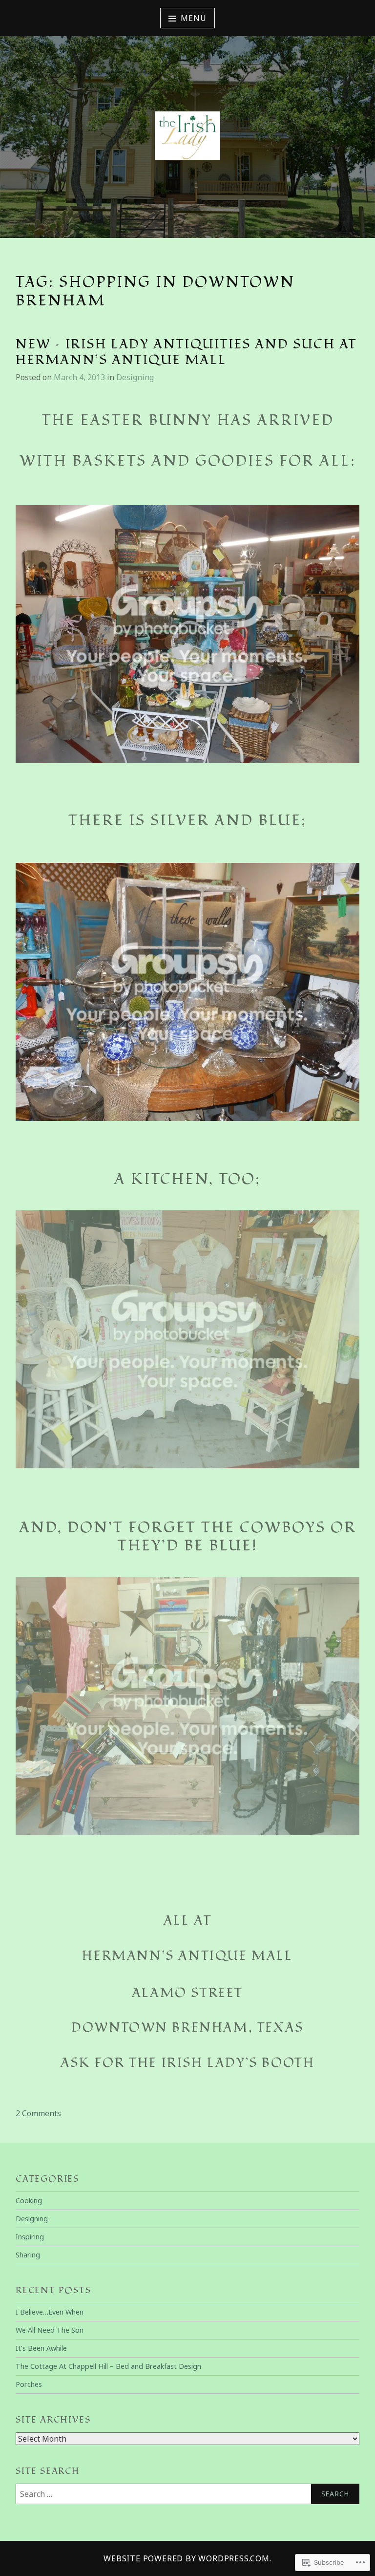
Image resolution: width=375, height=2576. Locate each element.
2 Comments (38, 2113)
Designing (135, 377)
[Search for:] (187, 2494)
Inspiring (30, 2237)
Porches (29, 2384)
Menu (193, 18)
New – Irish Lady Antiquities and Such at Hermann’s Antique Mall (186, 353)
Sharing (28, 2255)
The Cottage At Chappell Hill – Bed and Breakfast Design (108, 2366)
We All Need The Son (50, 2330)
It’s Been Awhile (41, 2348)
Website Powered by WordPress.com (187, 2558)
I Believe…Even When (50, 2312)
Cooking (29, 2200)
